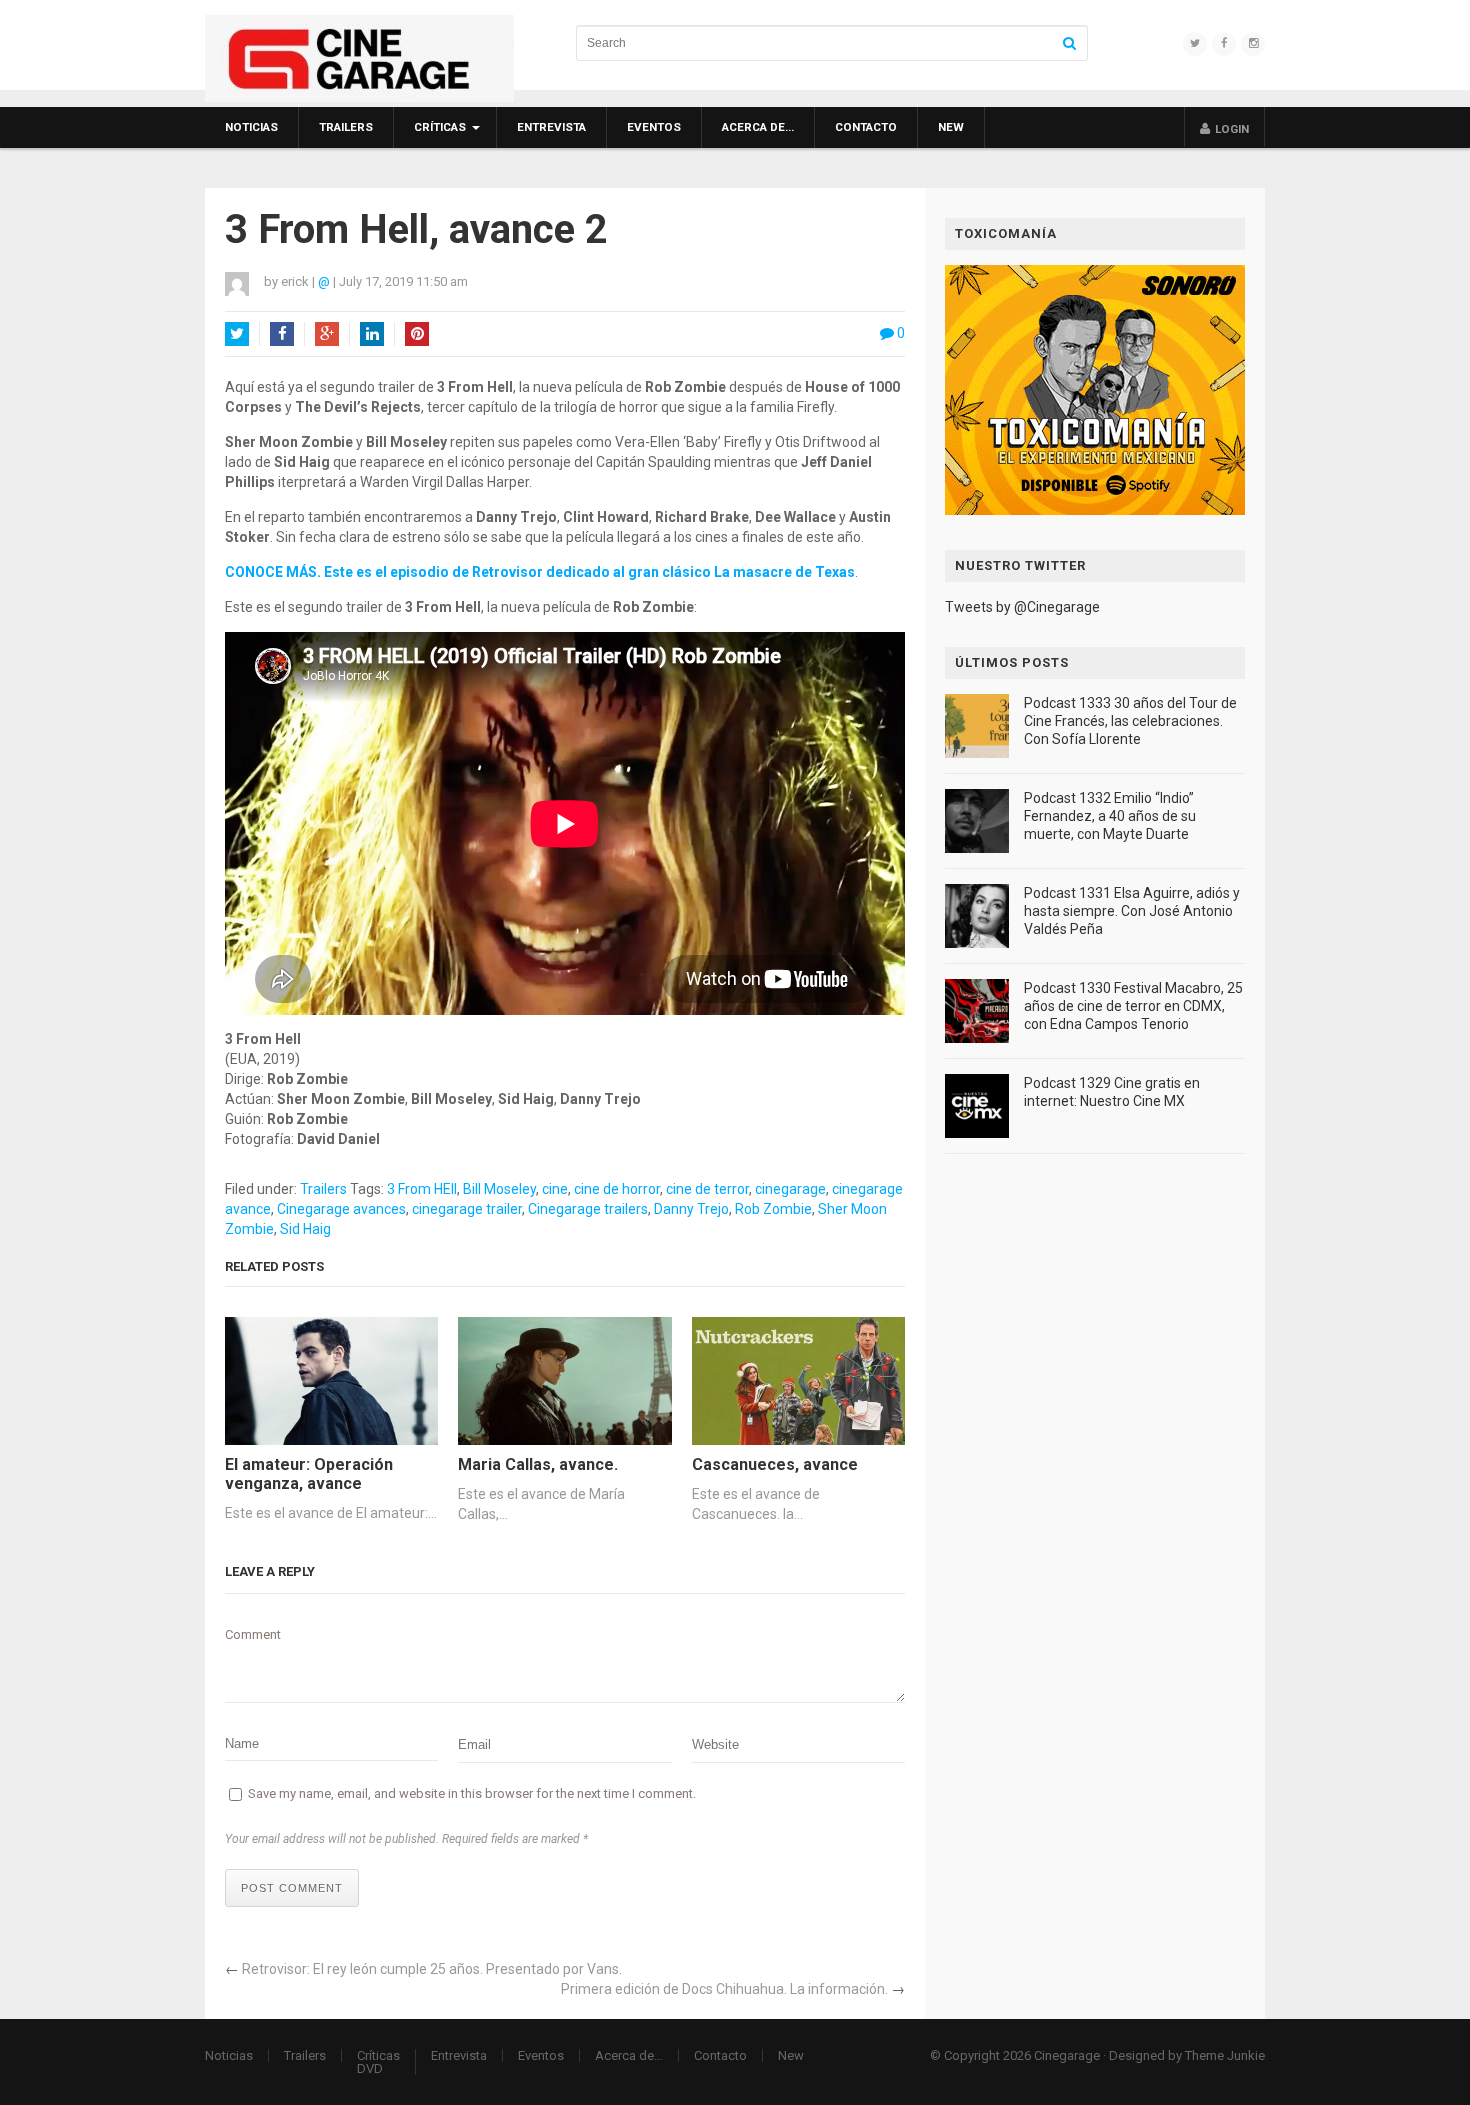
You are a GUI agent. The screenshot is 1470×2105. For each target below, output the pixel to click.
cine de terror (707, 1189)
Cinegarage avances (341, 1209)
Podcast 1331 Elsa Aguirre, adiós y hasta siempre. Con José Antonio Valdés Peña (1132, 911)
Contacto (866, 127)
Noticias (251, 127)
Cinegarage (1067, 2055)
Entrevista (551, 127)
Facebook (282, 334)
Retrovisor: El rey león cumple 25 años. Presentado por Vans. (432, 1969)
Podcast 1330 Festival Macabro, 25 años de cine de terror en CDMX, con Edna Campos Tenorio (1133, 1006)
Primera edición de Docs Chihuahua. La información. (724, 1989)
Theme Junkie (1225, 2055)
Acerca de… (758, 127)
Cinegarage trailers (588, 1209)
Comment (253, 1634)
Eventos (654, 127)
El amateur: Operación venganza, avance (309, 1474)
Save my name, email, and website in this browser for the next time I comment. (472, 1793)
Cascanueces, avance (775, 1464)
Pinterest (417, 334)
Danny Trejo (691, 1209)
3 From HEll (422, 1189)
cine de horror (617, 1189)
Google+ (327, 334)
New (951, 127)
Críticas (440, 127)
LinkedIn (372, 334)
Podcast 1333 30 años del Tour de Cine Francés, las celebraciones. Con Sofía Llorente (1130, 721)
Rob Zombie (773, 1209)
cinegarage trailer (467, 1209)
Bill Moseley (499, 1189)
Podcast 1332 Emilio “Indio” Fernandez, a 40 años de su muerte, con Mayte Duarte (1110, 816)
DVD (370, 2068)
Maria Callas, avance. (538, 1464)
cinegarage (790, 1189)
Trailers (346, 127)
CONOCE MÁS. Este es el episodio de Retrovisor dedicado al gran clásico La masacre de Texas (540, 572)
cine (555, 1189)
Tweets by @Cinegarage (1022, 607)
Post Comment (292, 1888)
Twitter (237, 334)
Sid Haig (305, 1229)
